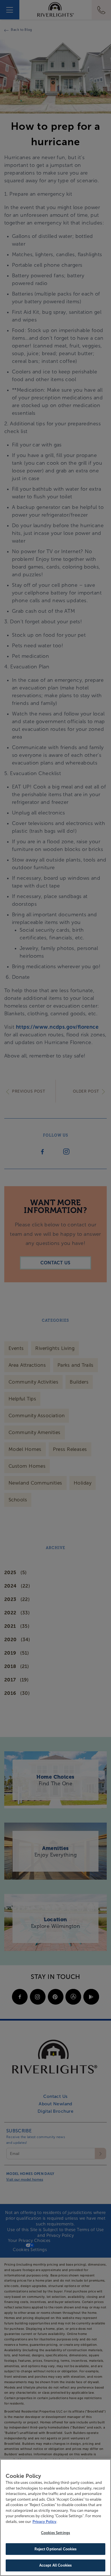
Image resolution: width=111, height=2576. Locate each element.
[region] (55, 2518)
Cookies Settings (55, 2533)
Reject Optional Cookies (56, 2549)
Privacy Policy (44, 2522)
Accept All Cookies (55, 2565)
